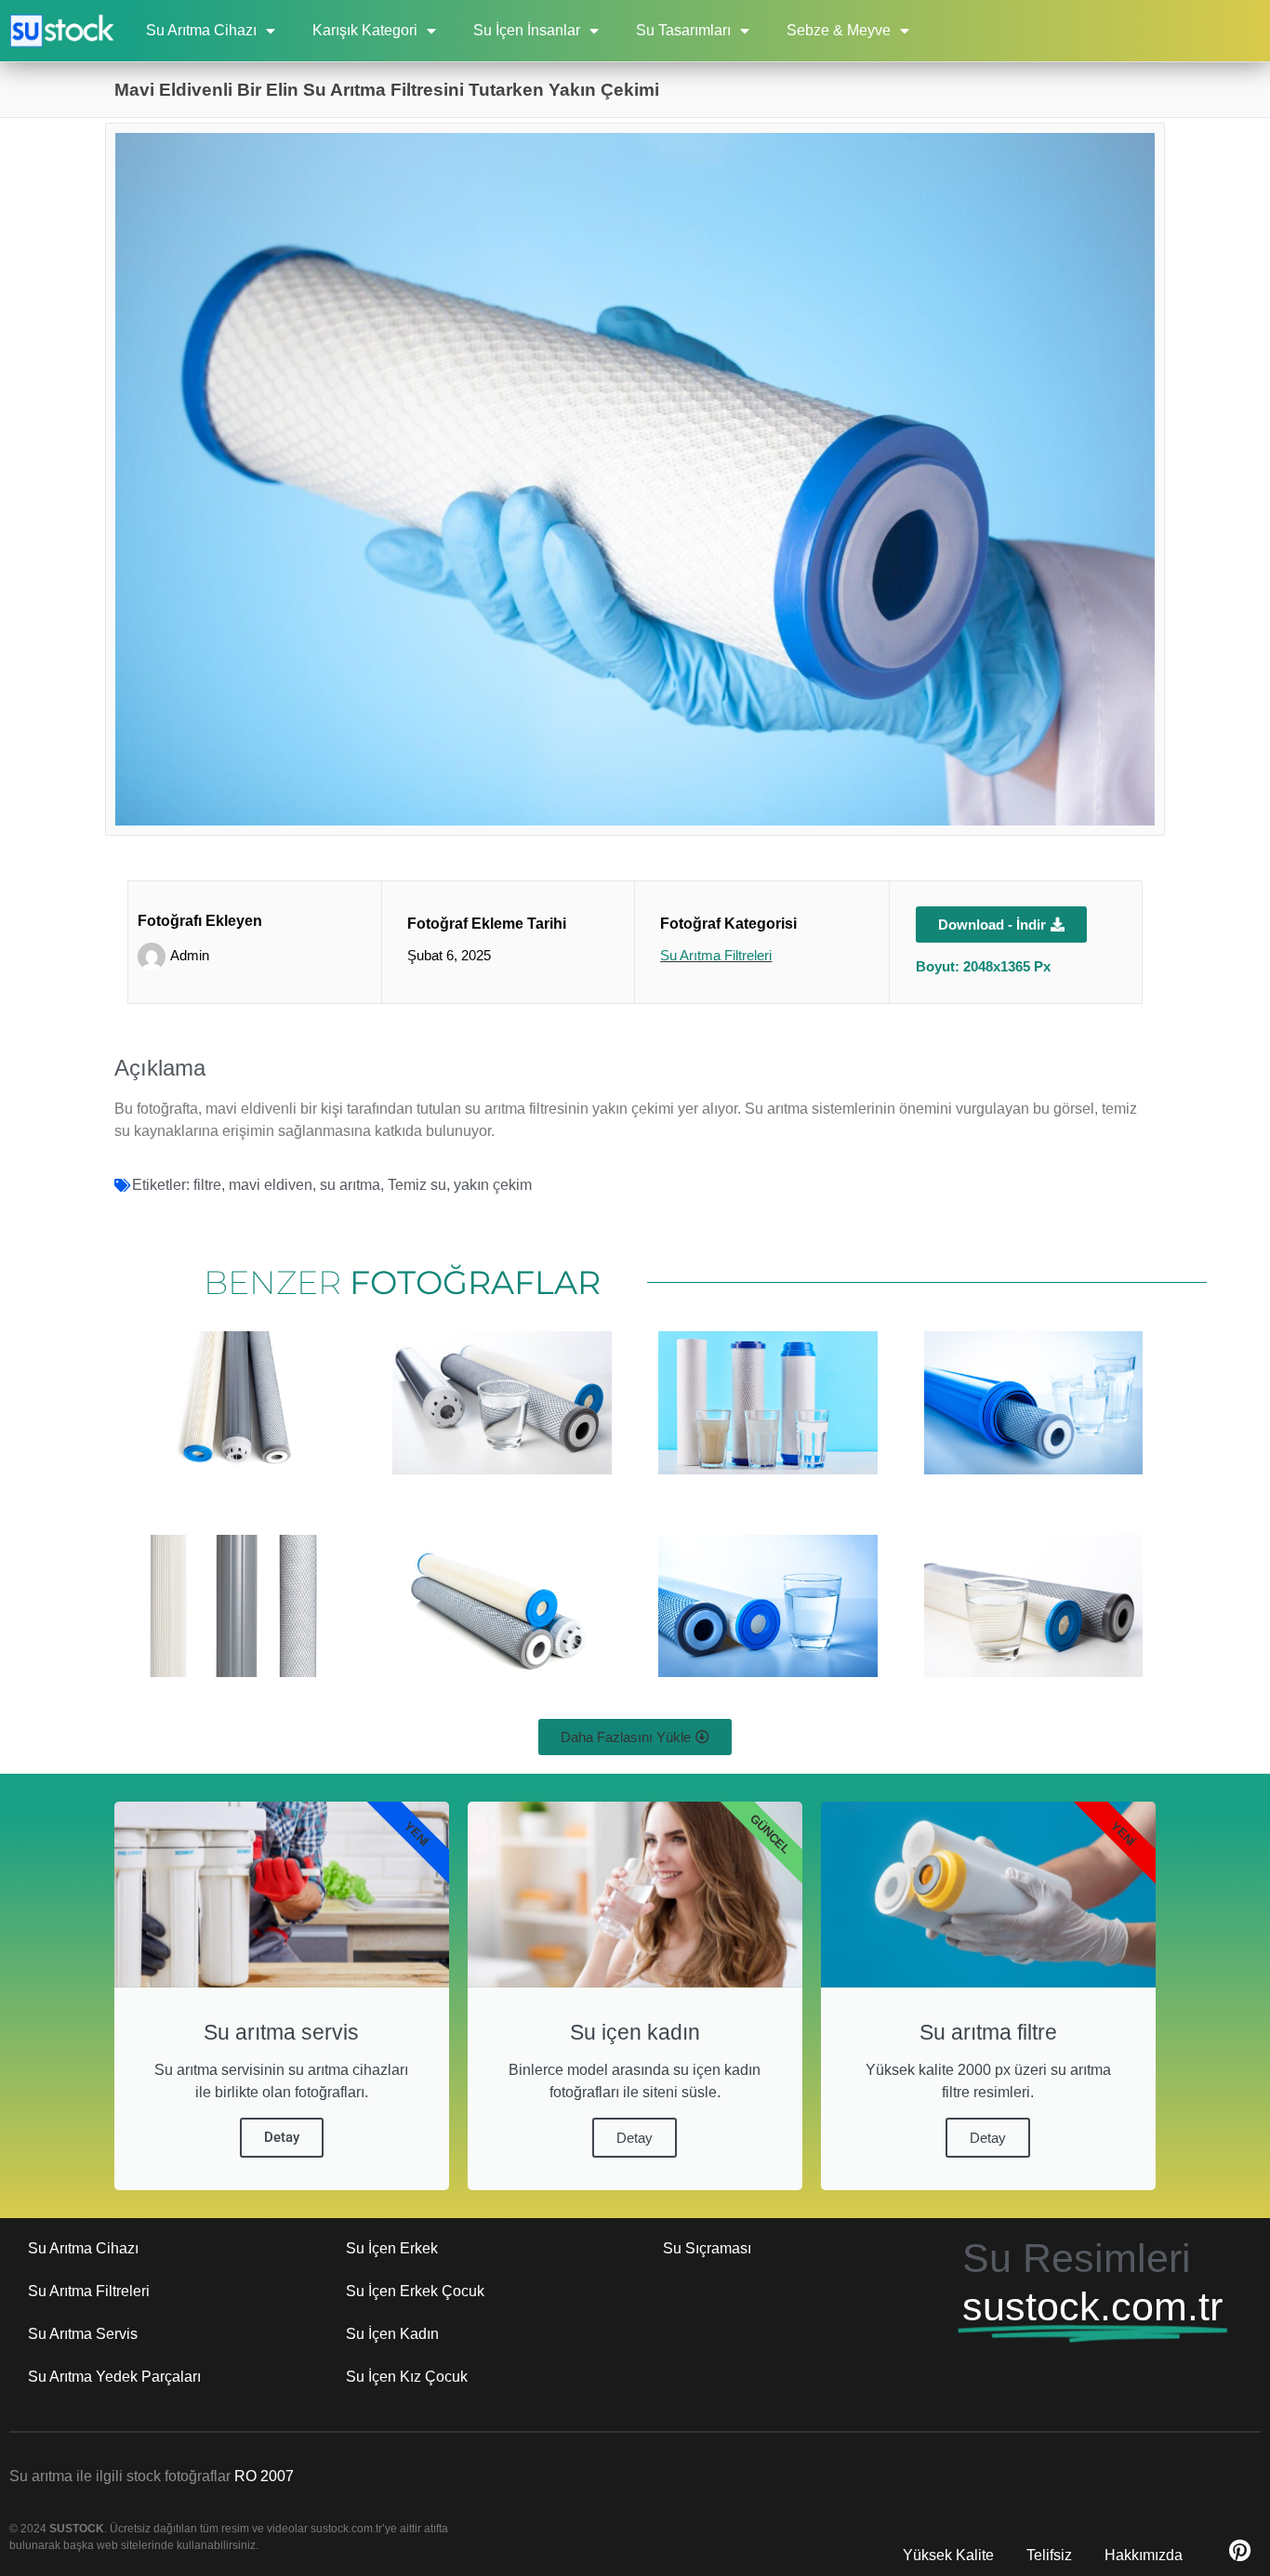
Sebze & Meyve (839, 30)
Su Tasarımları (683, 30)
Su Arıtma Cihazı (201, 30)
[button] (635, 1737)
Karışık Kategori (365, 30)
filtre (207, 1185)
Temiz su (417, 1185)
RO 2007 (264, 2476)
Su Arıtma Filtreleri (716, 955)
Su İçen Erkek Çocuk (415, 2291)
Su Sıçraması (707, 2248)
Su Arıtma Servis (83, 2334)
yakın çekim (493, 1185)
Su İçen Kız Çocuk (407, 2377)
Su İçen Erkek (392, 2248)
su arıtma (350, 1185)
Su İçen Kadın (392, 2334)
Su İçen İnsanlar (527, 30)
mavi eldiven (271, 1185)
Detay (282, 2137)
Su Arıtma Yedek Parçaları (114, 2377)
